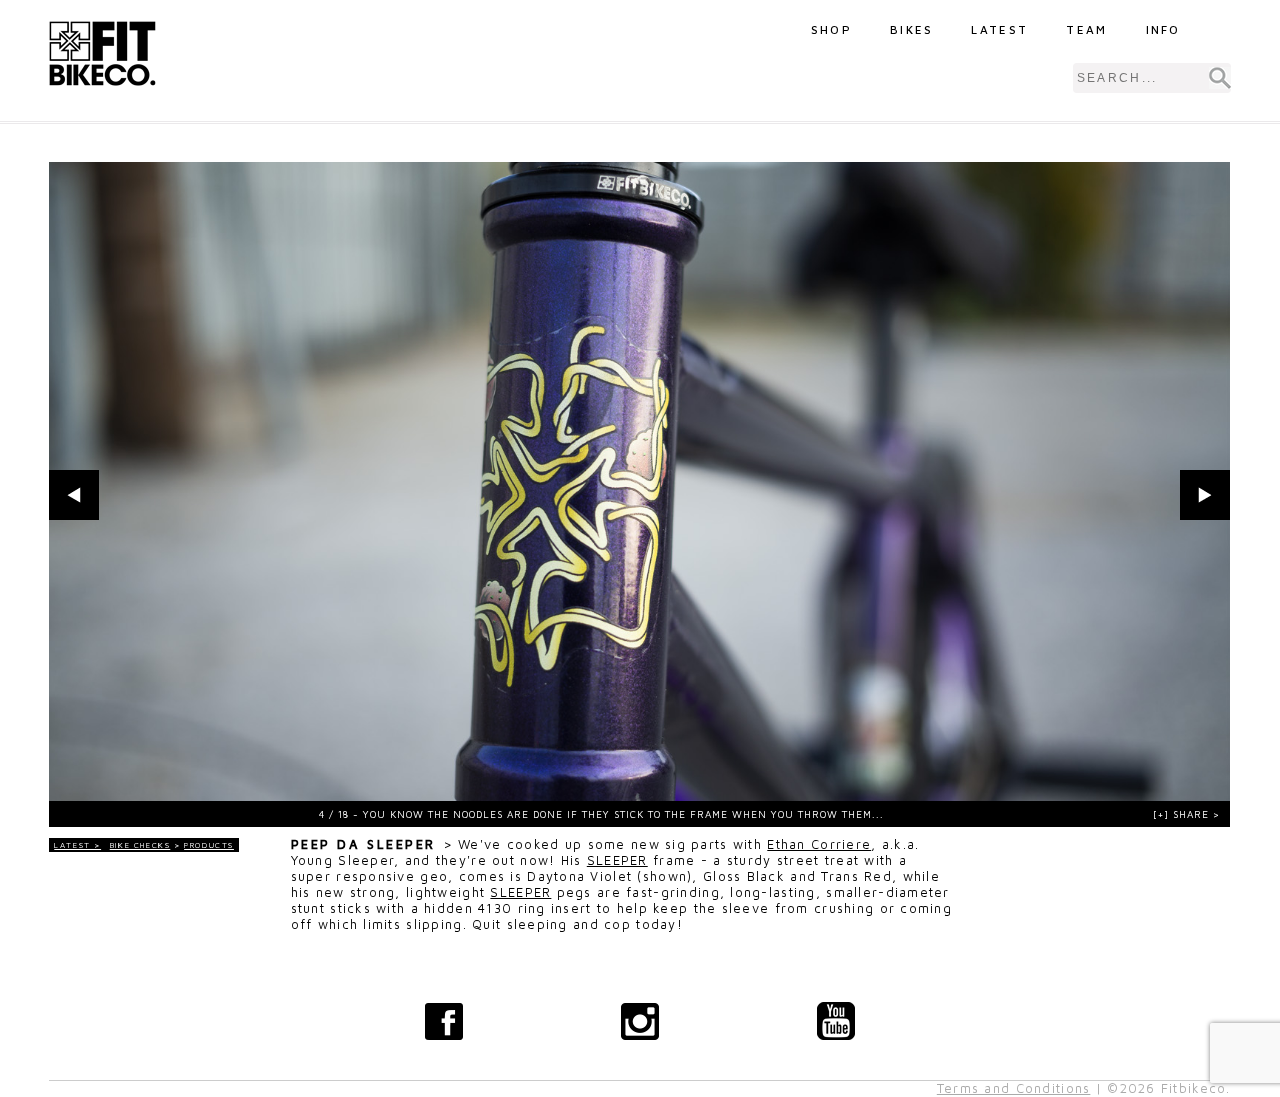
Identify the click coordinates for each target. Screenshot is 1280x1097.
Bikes (912, 29)
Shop (831, 29)
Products (209, 845)
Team (1086, 29)
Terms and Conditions (1014, 1088)
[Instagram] (640, 1021)
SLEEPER (617, 860)
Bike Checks (140, 845)
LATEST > (77, 845)
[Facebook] (444, 1021)
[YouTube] (836, 1021)
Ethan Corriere (819, 844)
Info (1163, 29)
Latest (999, 29)
